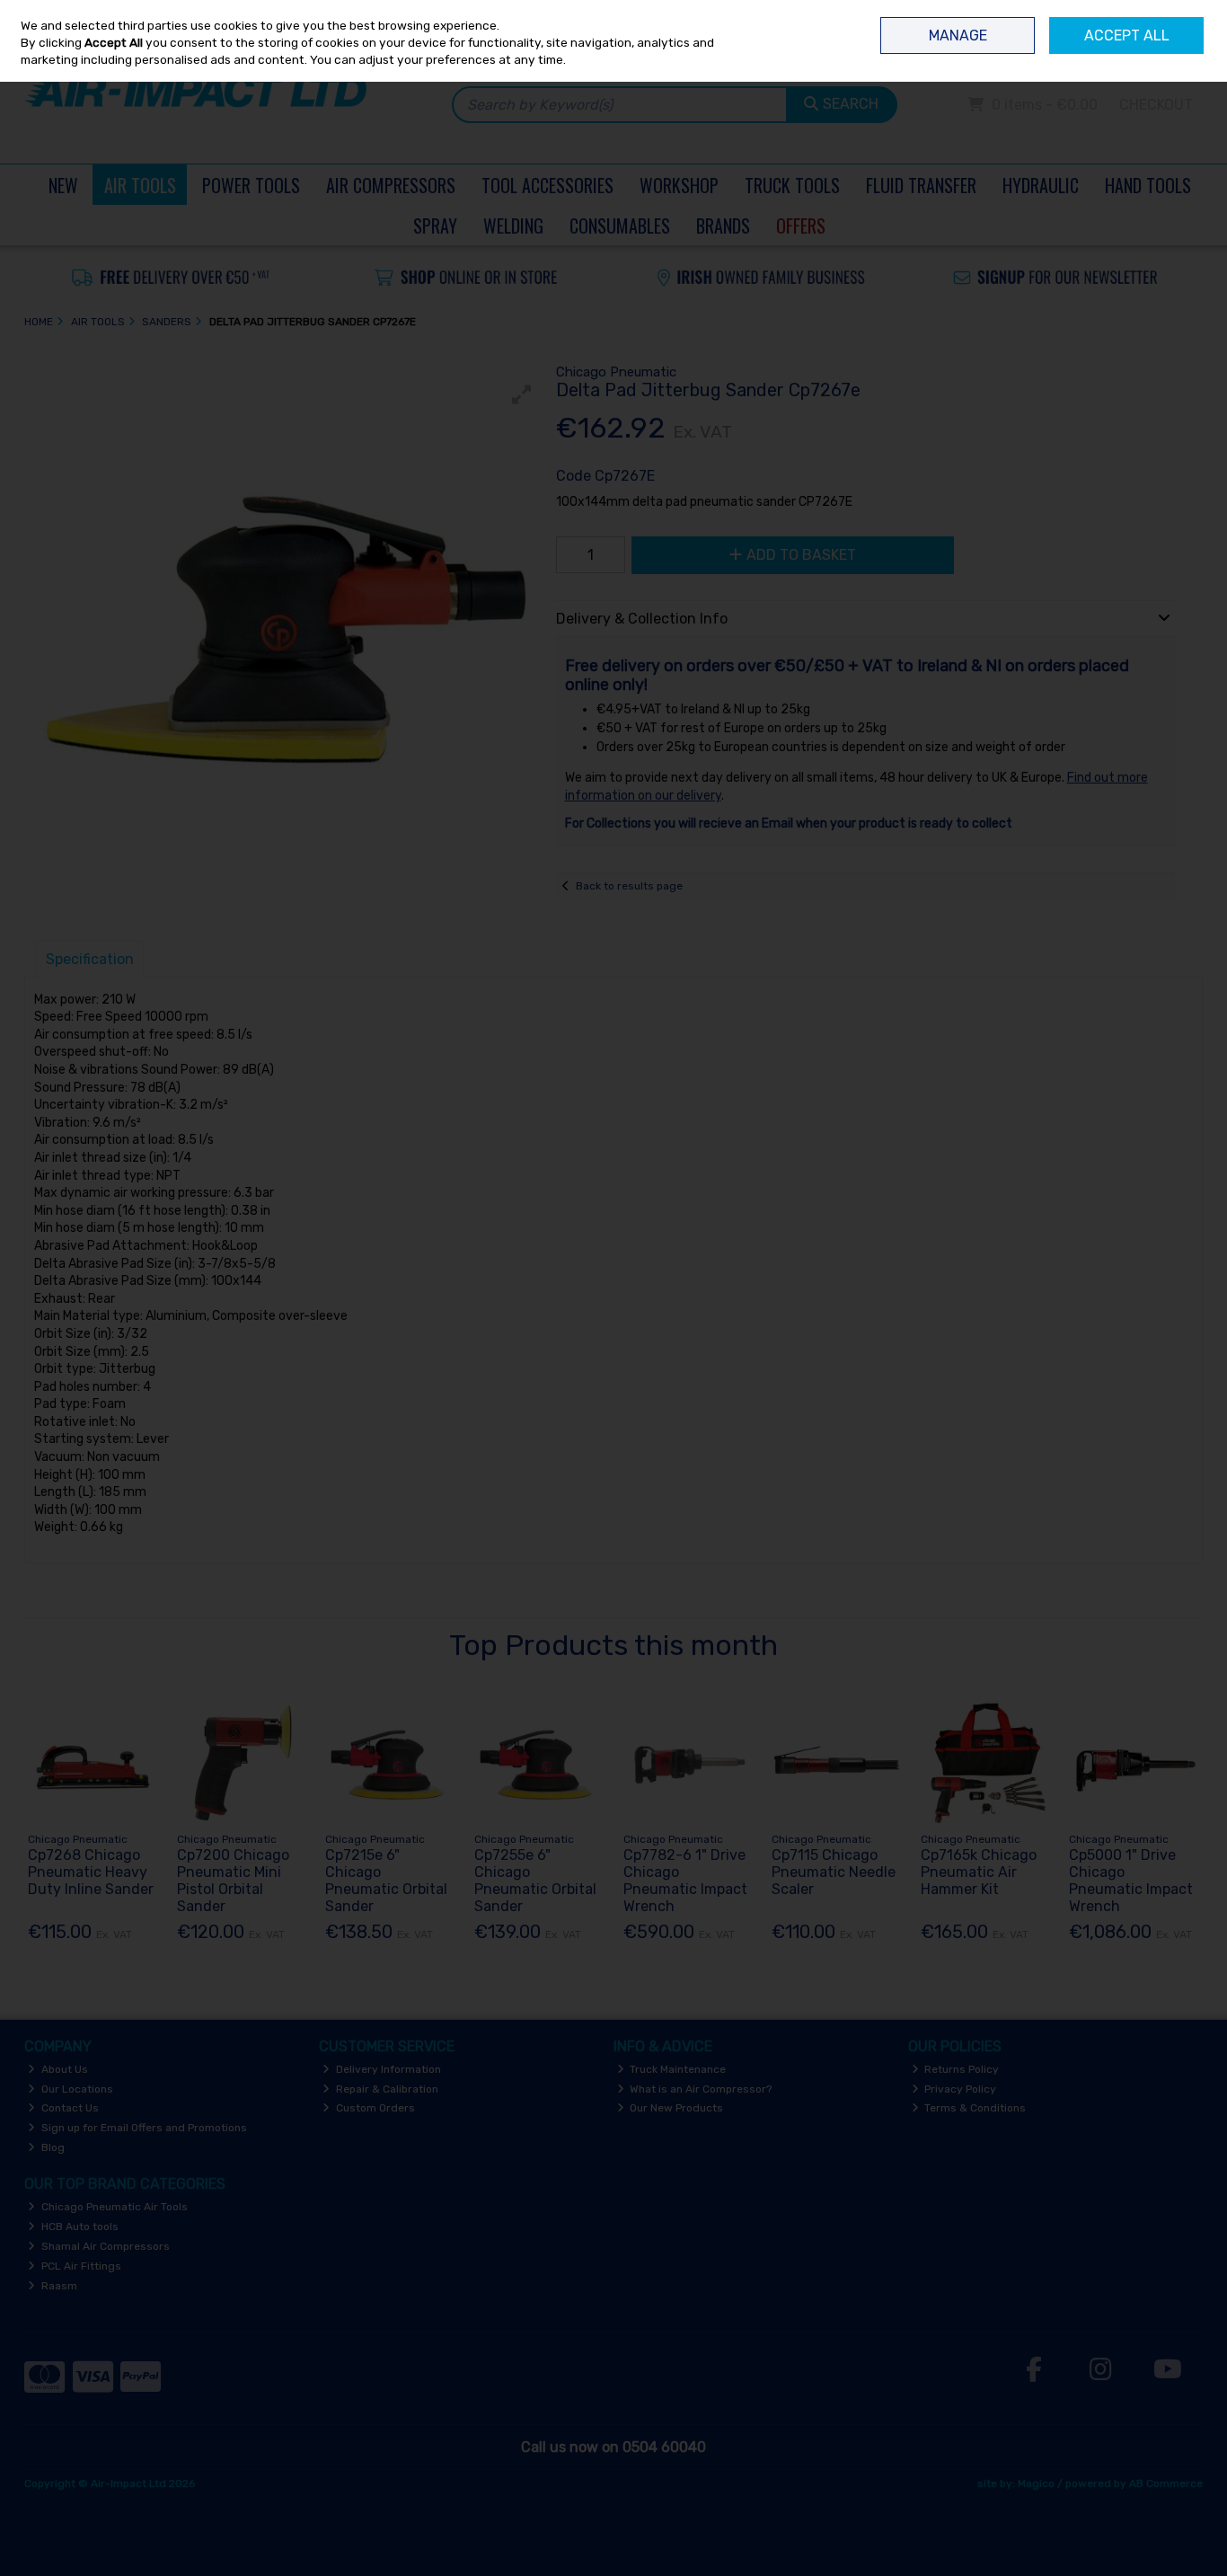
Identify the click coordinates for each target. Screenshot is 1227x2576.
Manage (958, 35)
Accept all (1127, 35)
